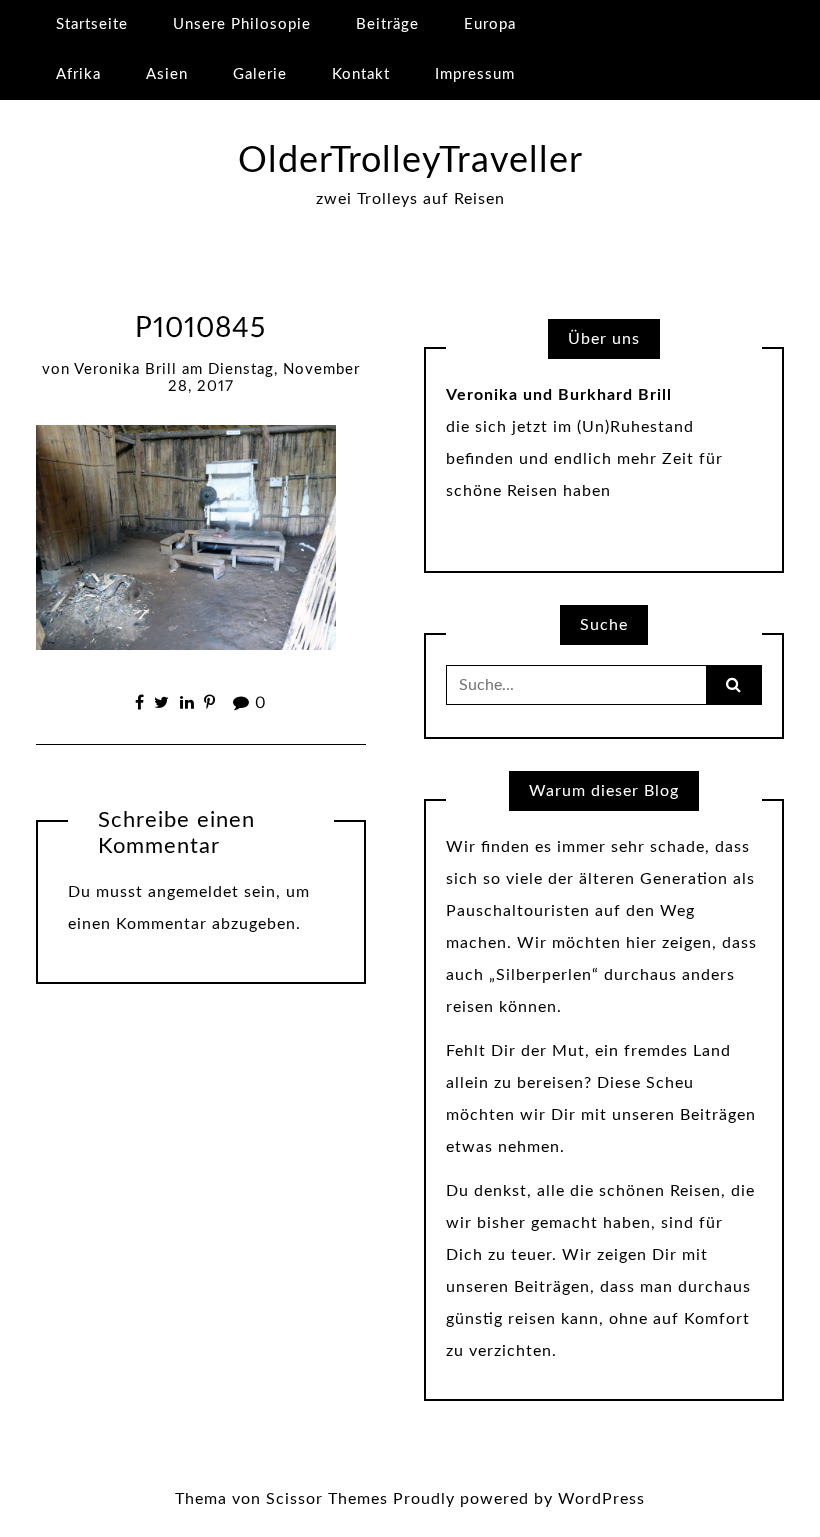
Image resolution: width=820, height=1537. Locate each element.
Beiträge (387, 24)
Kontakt (361, 74)
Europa (490, 24)
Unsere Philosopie (242, 24)
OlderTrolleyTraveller (410, 161)
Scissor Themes (327, 1499)
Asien (167, 74)
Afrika (78, 74)
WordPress (601, 1499)
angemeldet (193, 892)
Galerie (260, 74)
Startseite (92, 24)
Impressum (475, 74)
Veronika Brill (125, 369)
